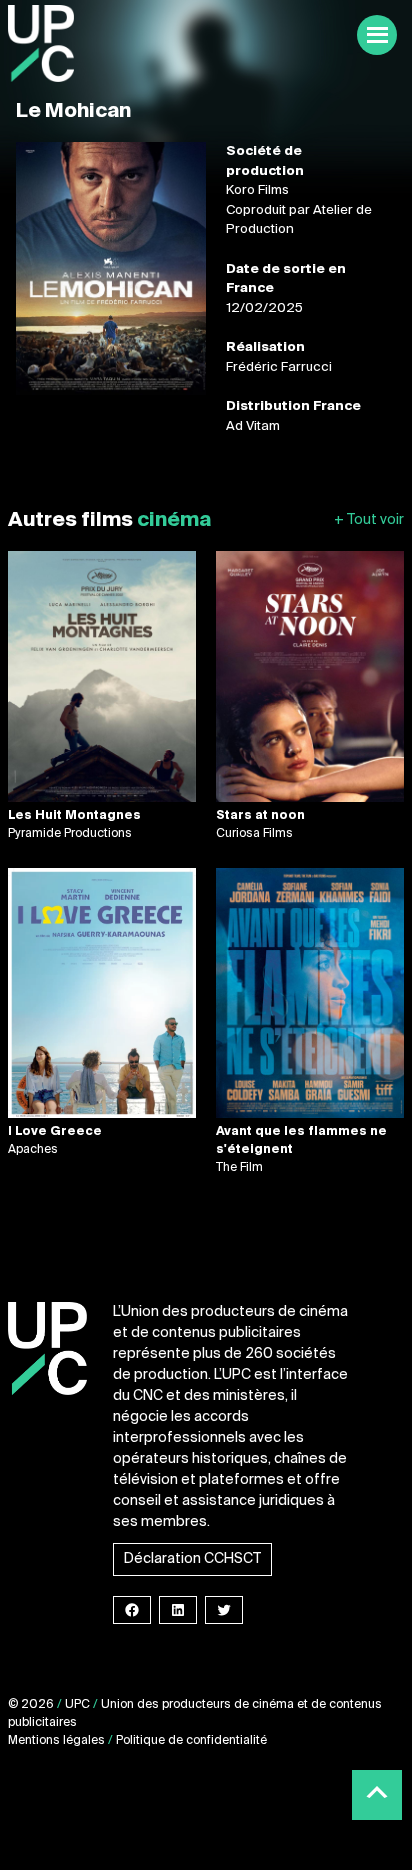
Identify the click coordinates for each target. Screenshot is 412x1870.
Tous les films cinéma (369, 520)
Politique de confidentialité (191, 1741)
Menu (377, 35)
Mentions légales (56, 1741)
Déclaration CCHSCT (192, 1559)
